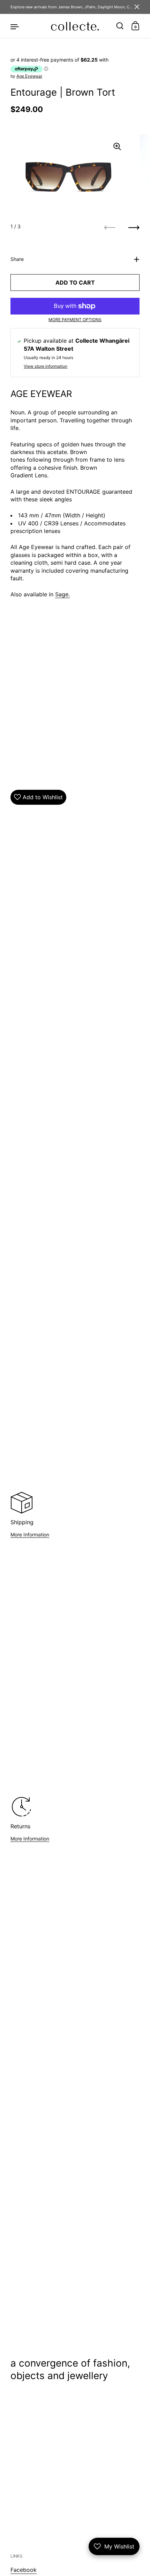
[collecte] (75, 26)
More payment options (75, 320)
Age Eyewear (29, 76)
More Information (30, 1535)
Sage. (62, 594)
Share (17, 259)
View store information (46, 366)
